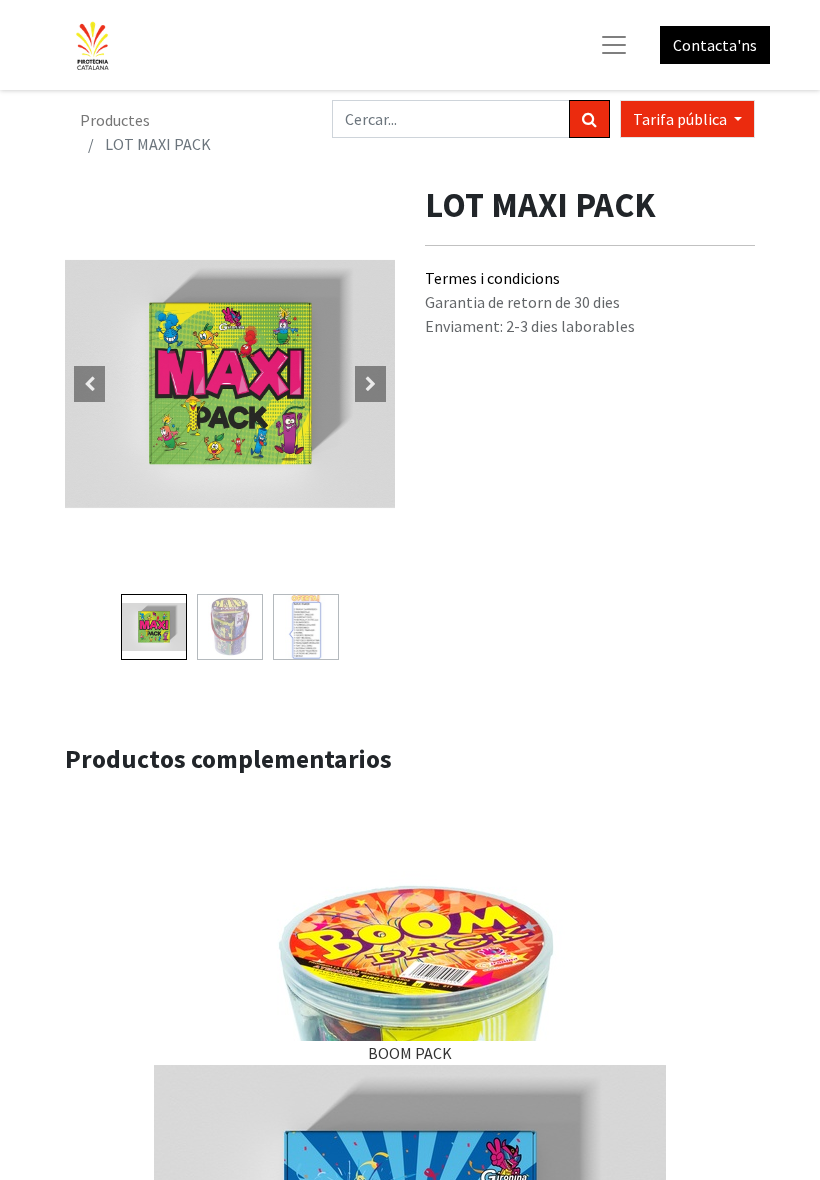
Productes (115, 120)
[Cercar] (589, 119)
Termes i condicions (492, 278)
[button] (90, 384)
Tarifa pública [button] (681, 119)
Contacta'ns (715, 45)
